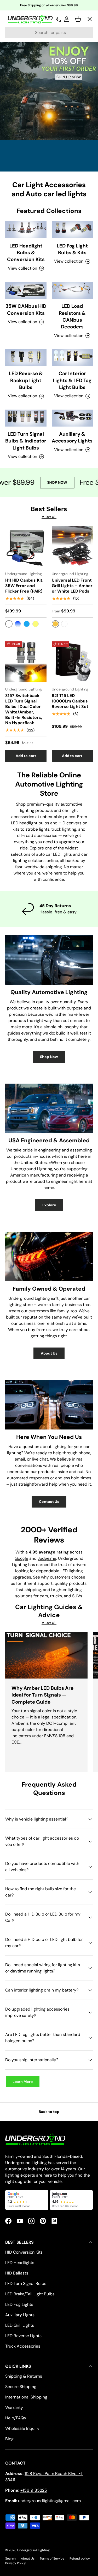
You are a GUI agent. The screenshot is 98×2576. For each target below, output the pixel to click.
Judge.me (47, 1558)
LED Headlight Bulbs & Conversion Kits (26, 253)
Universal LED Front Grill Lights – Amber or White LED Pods (72, 586)
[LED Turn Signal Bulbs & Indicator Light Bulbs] (26, 418)
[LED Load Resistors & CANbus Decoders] (72, 290)
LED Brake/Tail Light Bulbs (30, 2294)
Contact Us (49, 1502)
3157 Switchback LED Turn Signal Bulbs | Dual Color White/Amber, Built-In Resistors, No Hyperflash (24, 709)
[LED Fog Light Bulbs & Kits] (72, 230)
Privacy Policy (16, 2563)
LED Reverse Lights (23, 2336)
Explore (49, 1205)
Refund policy (80, 2559)
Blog (9, 2439)
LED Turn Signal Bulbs (26, 2283)
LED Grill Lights (20, 2325)
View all (49, 516)
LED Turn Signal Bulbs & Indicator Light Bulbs (26, 441)
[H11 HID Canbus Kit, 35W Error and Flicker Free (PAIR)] (26, 547)
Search (10, 2559)
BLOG (15, 131)
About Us (49, 1353)
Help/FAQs (16, 2418)
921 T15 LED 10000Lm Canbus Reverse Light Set (70, 701)
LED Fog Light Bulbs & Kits (72, 249)
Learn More (23, 2082)
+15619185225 (34, 2490)
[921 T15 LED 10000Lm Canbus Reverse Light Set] (72, 662)
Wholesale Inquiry (22, 2428)
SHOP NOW (50, 482)
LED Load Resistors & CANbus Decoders (72, 316)
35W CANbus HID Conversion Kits (26, 309)
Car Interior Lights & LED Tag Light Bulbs (72, 380)
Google (21, 1558)
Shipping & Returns (24, 2376)
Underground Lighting (33, 2550)
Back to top (49, 2112)
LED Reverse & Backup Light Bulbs (26, 380)
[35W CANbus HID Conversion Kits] (26, 290)
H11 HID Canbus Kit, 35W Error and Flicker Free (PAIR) (24, 586)
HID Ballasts (17, 2273)
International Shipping (26, 2397)
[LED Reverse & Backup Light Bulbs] (26, 358)
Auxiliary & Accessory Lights (72, 437)
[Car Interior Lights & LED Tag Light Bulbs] (72, 358)
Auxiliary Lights (20, 2315)
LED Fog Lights (19, 2304)
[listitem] (27, 2200)
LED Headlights (20, 2263)
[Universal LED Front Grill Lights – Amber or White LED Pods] (72, 547)
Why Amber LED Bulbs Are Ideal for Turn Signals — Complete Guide (42, 1695)
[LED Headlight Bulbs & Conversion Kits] (26, 230)
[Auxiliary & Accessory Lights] (72, 418)
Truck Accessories (23, 2346)
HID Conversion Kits (24, 2252)
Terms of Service (52, 2559)
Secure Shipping (21, 2387)
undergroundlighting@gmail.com (49, 2501)
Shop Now (49, 1057)
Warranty (14, 2407)
